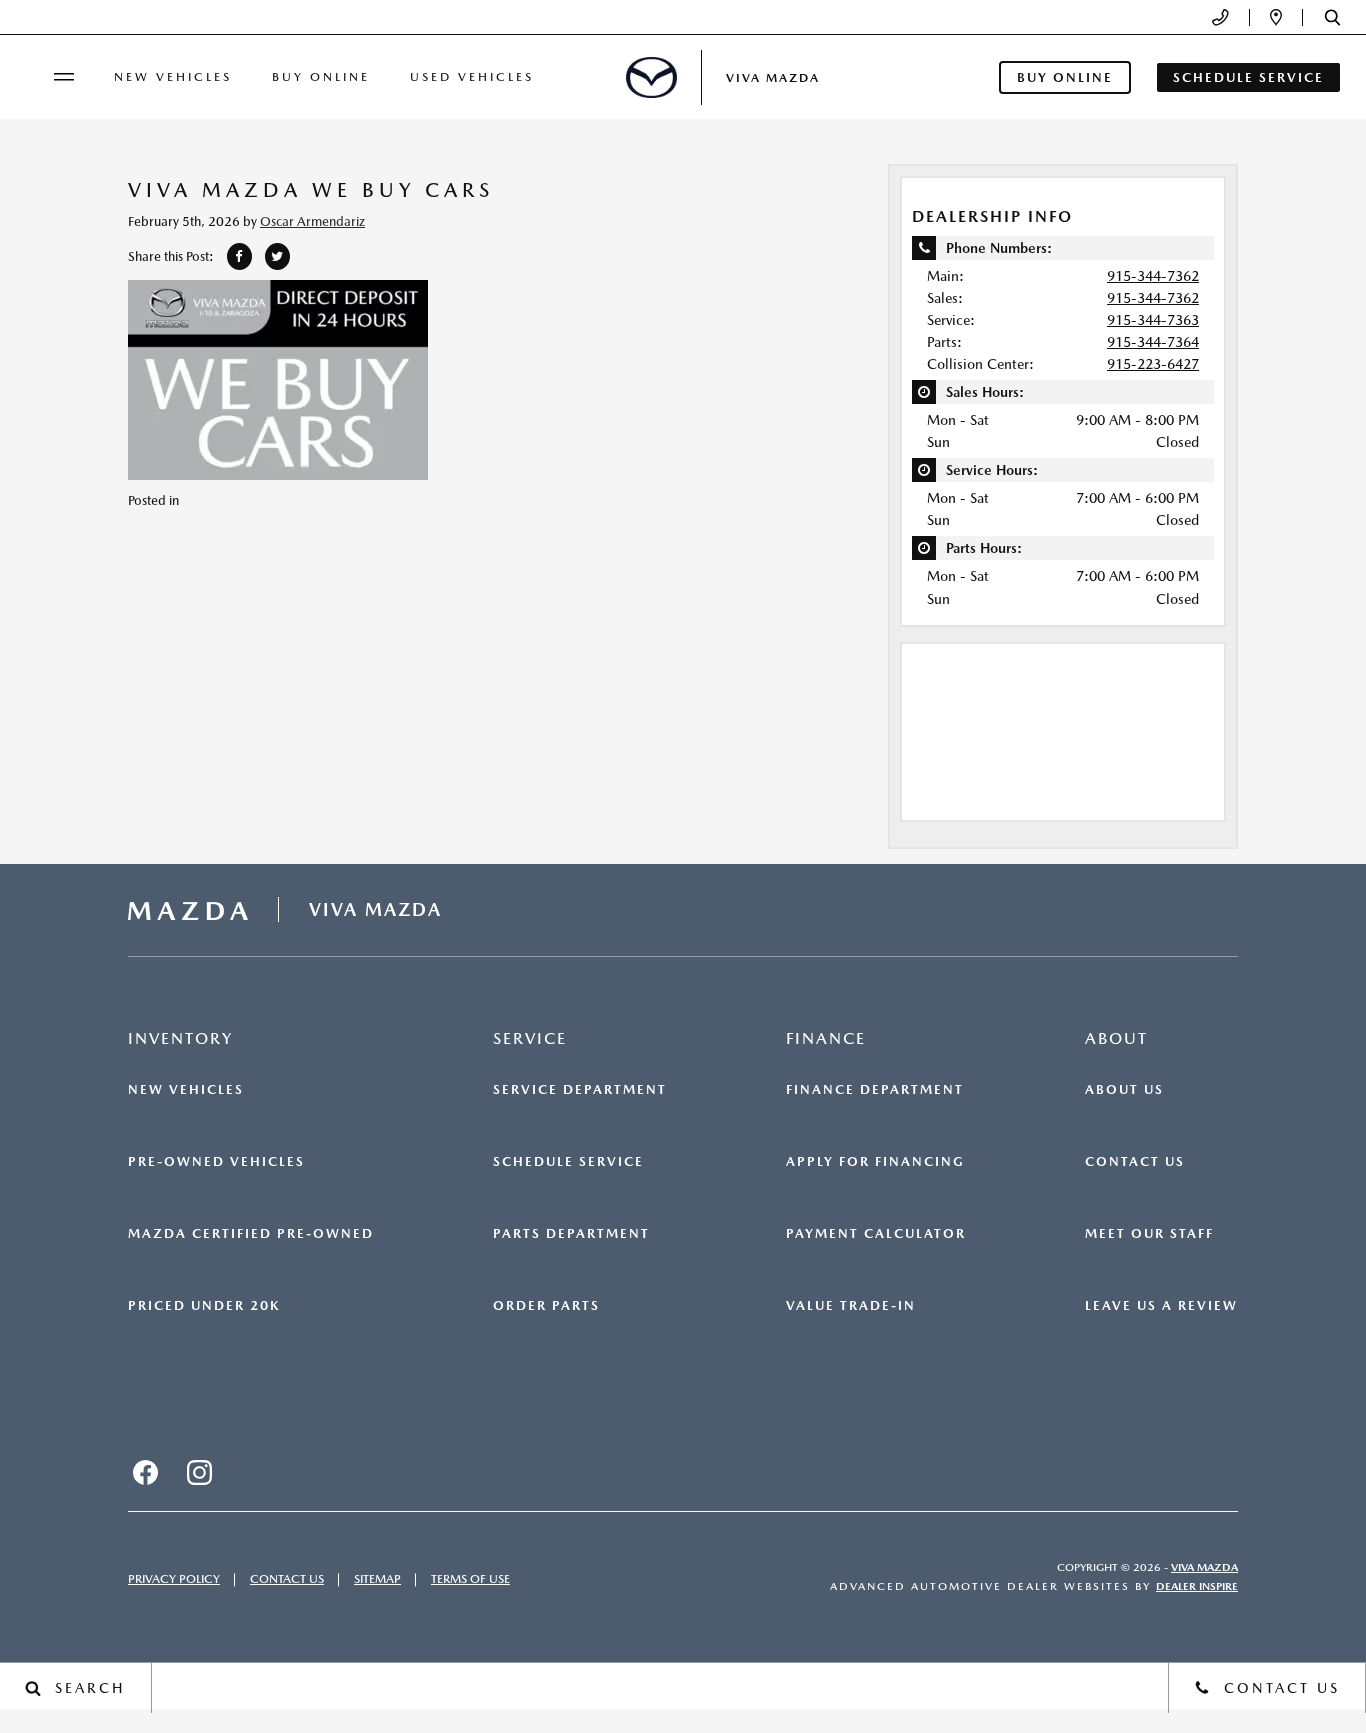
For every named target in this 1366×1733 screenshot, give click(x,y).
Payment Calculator (876, 1234)
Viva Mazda (1204, 1567)
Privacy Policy (174, 1579)
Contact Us (1135, 1162)
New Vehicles (173, 77)
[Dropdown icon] (1220, 17)
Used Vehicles (472, 77)
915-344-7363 (1153, 320)
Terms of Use (470, 1579)
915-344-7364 (1153, 342)
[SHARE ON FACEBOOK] (239, 256)
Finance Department (875, 1090)
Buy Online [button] (1065, 77)
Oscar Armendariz (312, 221)
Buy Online (321, 77)
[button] (1332, 17)
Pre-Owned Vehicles (216, 1162)
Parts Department (571, 1234)
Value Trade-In (851, 1306)
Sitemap (377, 1579)
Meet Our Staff (1149, 1234)
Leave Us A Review (1161, 1306)
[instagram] (199, 1473)
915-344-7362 (1153, 276)
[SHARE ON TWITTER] (277, 256)
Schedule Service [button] (1248, 77)
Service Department (580, 1090)
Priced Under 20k (204, 1306)
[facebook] (145, 1473)
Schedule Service (568, 1162)
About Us (1124, 1090)
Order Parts (546, 1306)
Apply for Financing (875, 1162)
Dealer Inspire (1197, 1586)
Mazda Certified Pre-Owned (251, 1234)
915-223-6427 (1153, 364)
